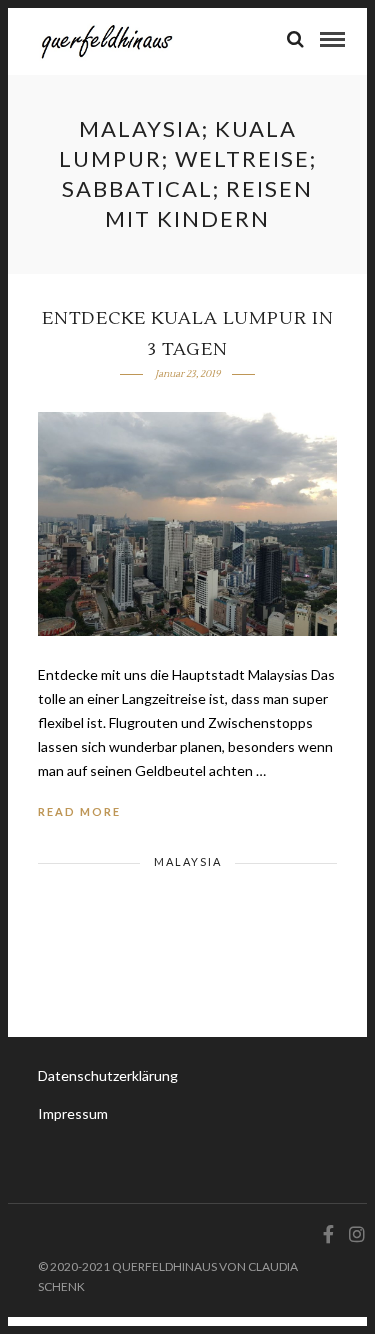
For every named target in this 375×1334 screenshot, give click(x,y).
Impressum (73, 1113)
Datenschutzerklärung (108, 1075)
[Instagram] (354, 1234)
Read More (79, 811)
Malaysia (188, 861)
